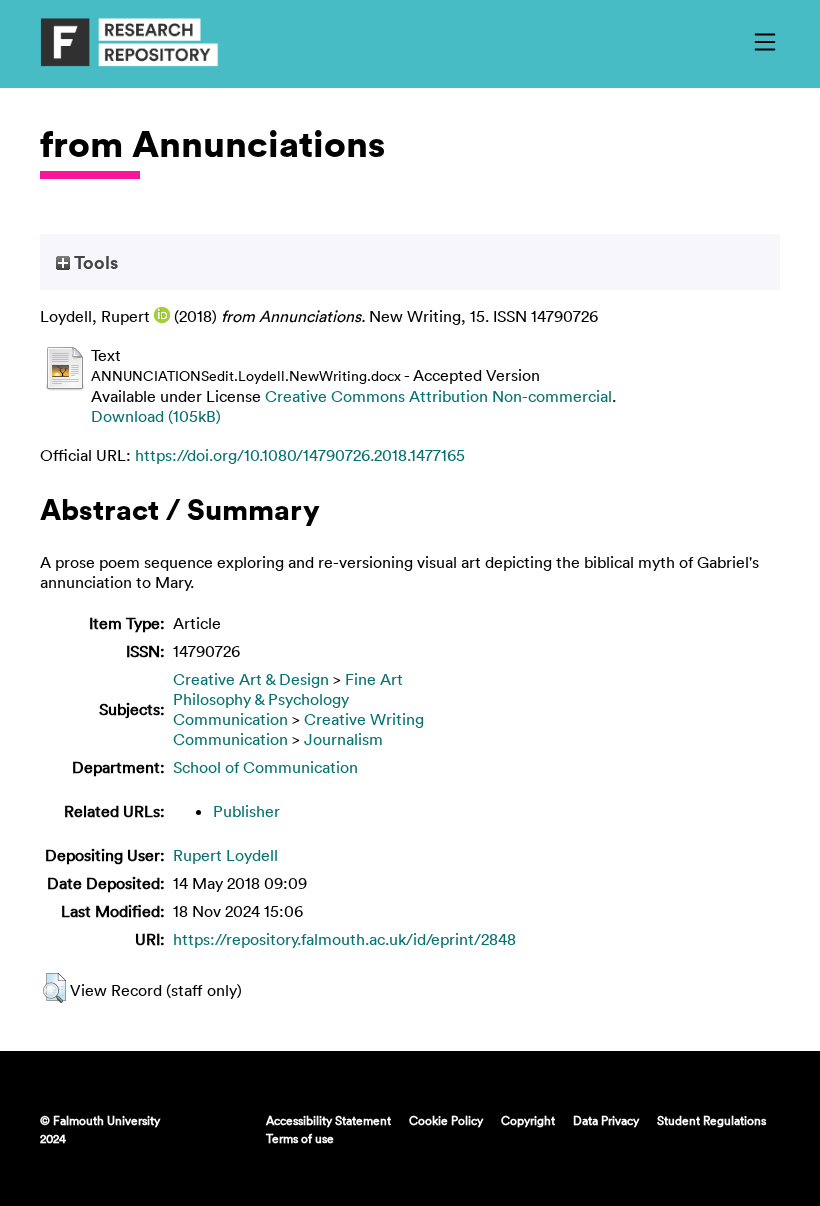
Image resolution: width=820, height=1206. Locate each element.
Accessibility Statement (328, 1120)
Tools (94, 262)
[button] (54, 988)
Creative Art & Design (251, 679)
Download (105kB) (156, 416)
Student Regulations (711, 1120)
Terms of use (300, 1138)
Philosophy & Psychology (261, 699)
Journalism (343, 739)
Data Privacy (606, 1120)
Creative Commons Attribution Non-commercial (438, 396)
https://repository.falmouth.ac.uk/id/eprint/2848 (344, 939)
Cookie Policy (446, 1120)
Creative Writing (364, 719)
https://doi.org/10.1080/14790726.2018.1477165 (300, 455)
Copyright (528, 1120)
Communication (230, 719)
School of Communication (265, 767)
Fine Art (374, 679)
